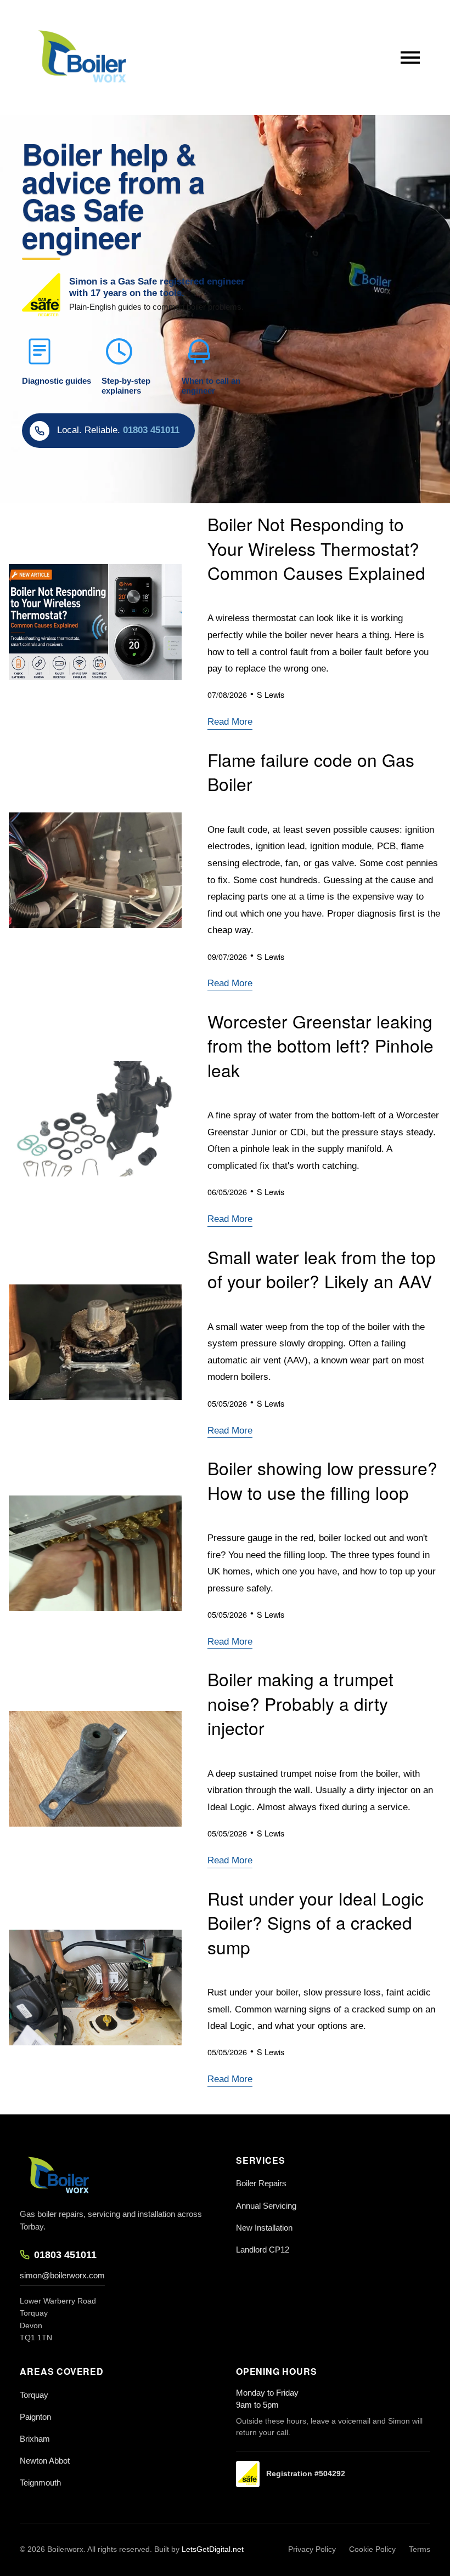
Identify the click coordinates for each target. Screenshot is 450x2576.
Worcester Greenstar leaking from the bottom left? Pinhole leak (320, 1045)
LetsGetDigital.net (213, 2549)
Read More (230, 722)
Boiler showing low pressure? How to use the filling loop (322, 1480)
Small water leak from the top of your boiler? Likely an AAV (322, 1269)
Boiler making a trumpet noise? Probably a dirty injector (300, 1703)
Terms (420, 2549)
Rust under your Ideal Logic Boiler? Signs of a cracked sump (316, 1923)
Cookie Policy (372, 2549)
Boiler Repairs (261, 2183)
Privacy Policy (312, 2549)
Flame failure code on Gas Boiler (311, 772)
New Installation (264, 2228)
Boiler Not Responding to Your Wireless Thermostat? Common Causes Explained (316, 548)
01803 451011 (65, 2255)
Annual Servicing (266, 2206)
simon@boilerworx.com (62, 2275)
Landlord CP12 (263, 2250)
